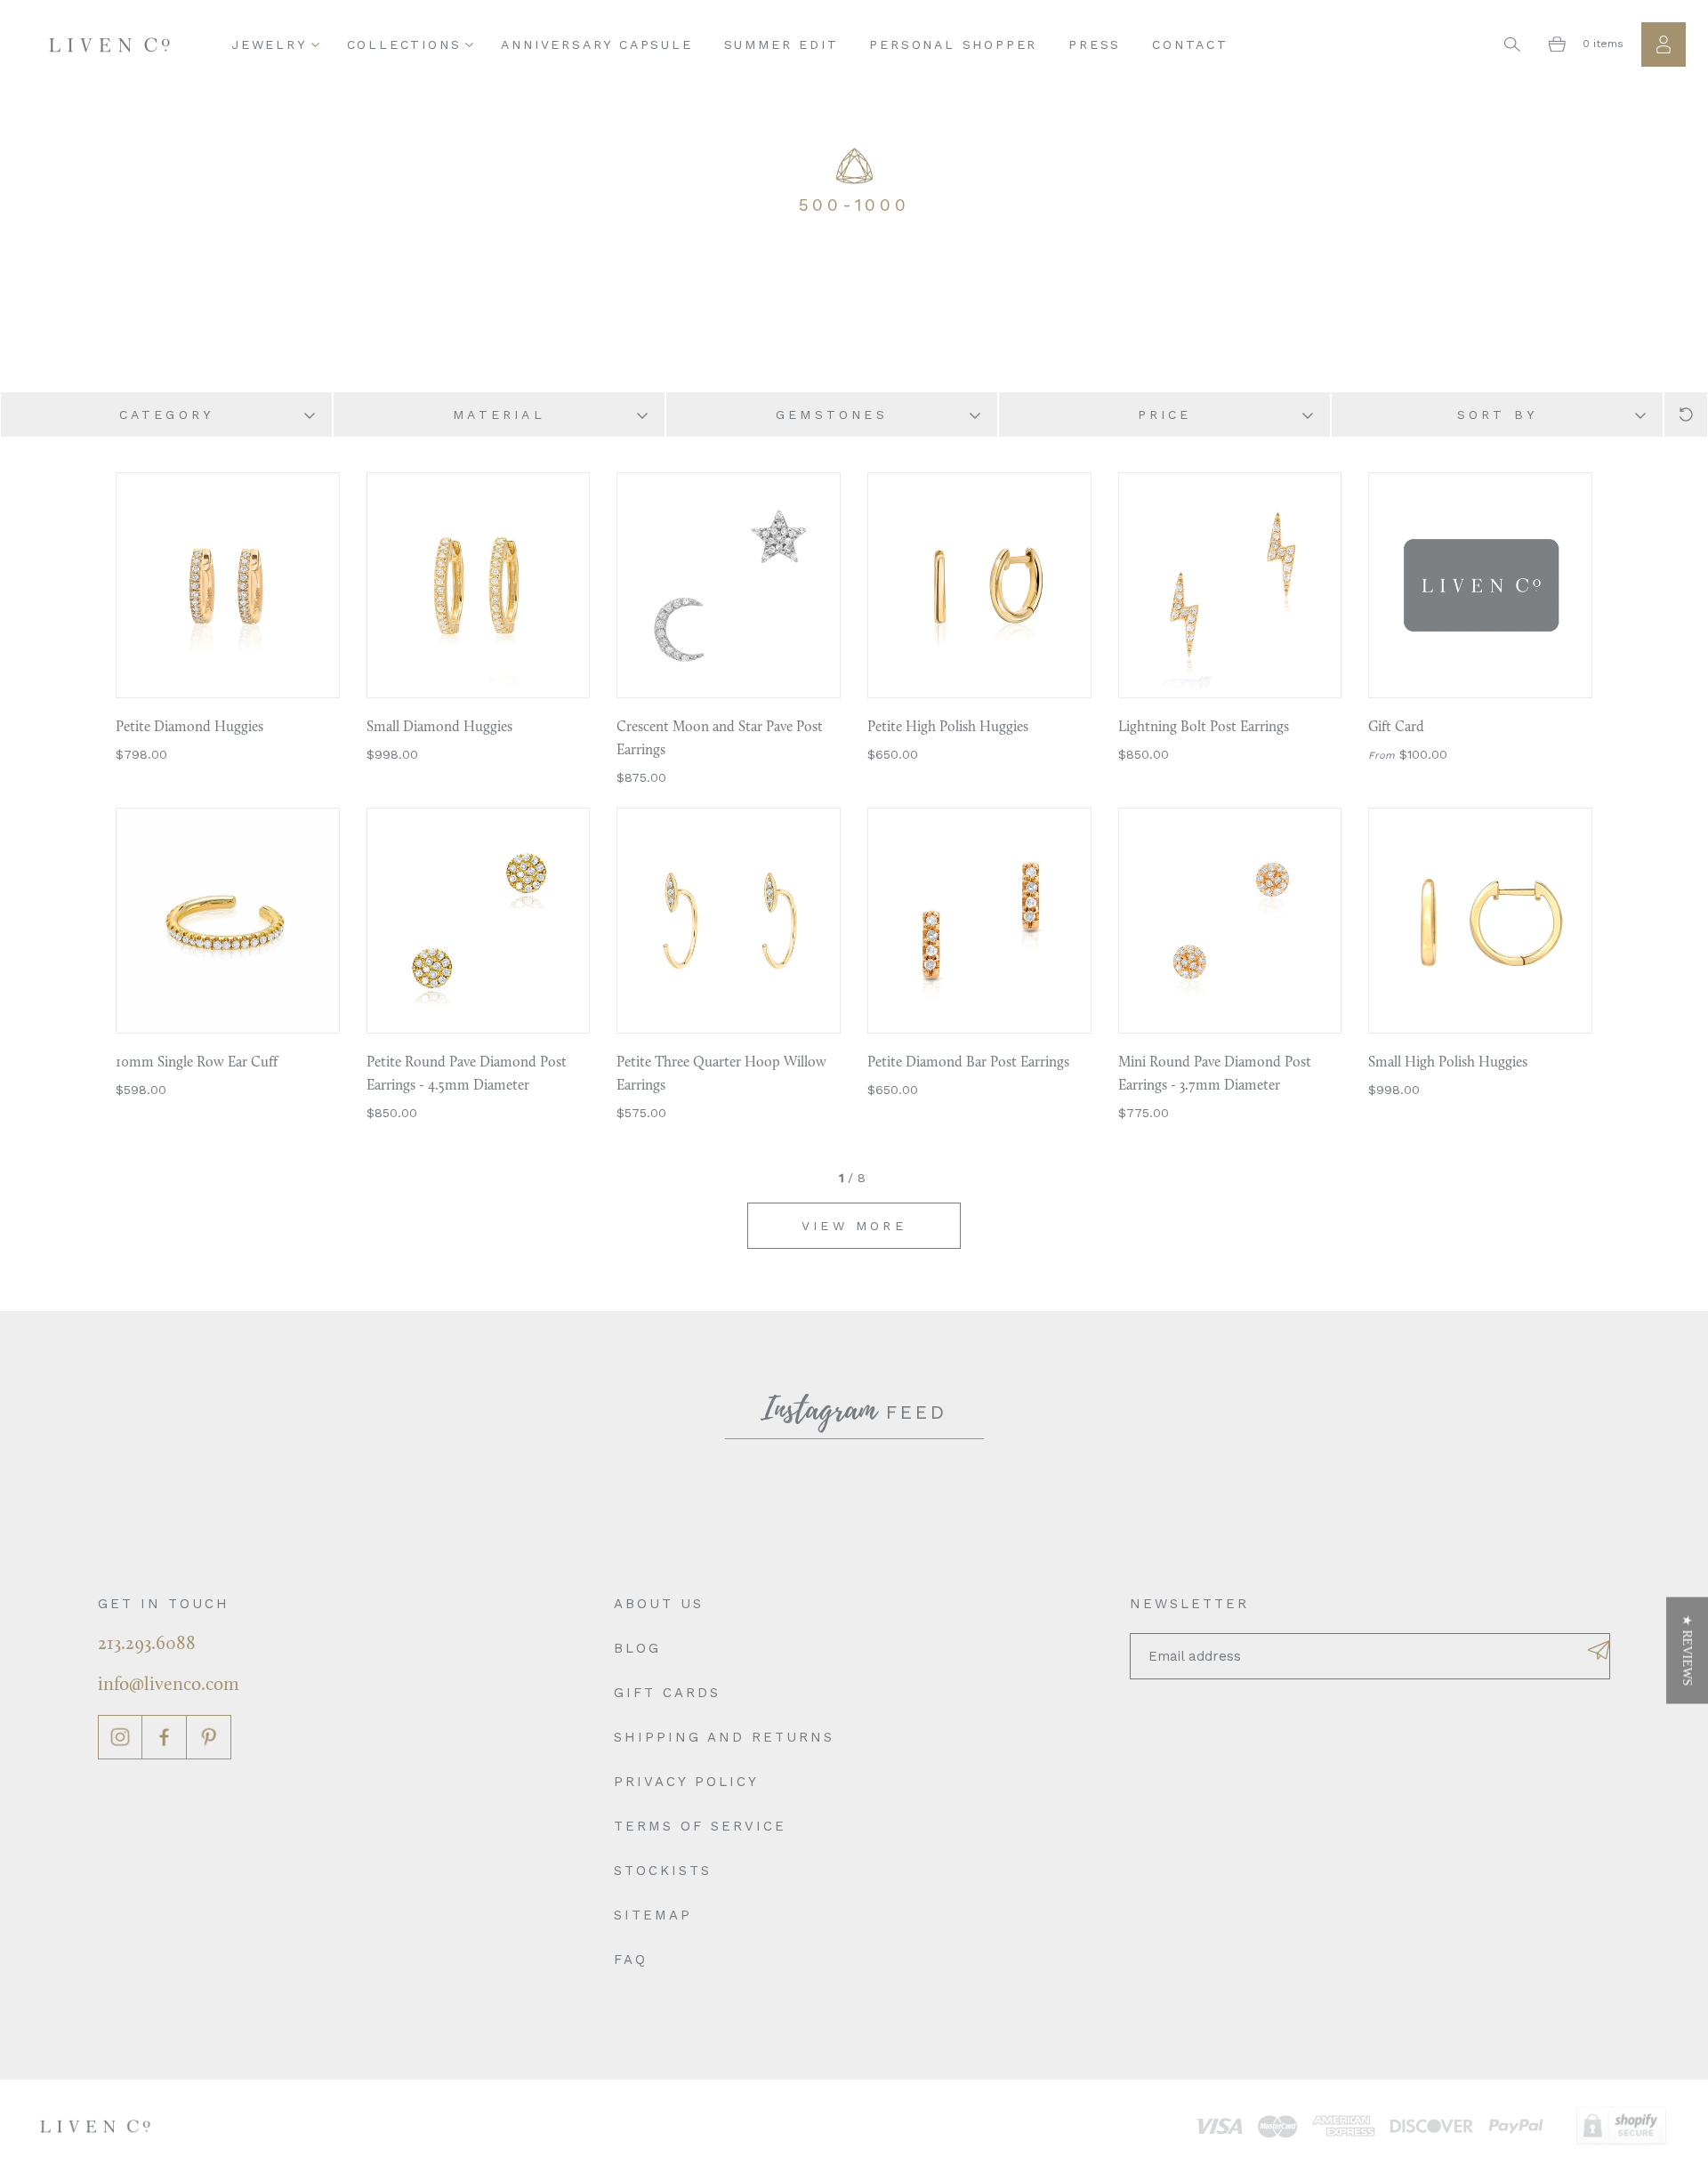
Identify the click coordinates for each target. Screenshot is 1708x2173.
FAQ (631, 1960)
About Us (659, 1604)
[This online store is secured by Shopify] (1621, 2126)
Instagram (120, 1737)
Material (499, 414)
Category (167, 414)
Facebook (165, 1737)
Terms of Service (700, 1826)
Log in (1664, 44)
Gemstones (832, 414)
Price (1165, 414)
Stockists (663, 1871)
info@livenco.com (169, 1685)
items (1603, 44)
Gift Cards (667, 1693)
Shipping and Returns (724, 1737)
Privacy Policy (686, 1782)
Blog (637, 1648)
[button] (1687, 1651)
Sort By (1497, 414)
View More (854, 1226)
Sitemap (653, 1915)
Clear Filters (1686, 414)
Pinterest (209, 1737)
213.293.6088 (147, 1644)
